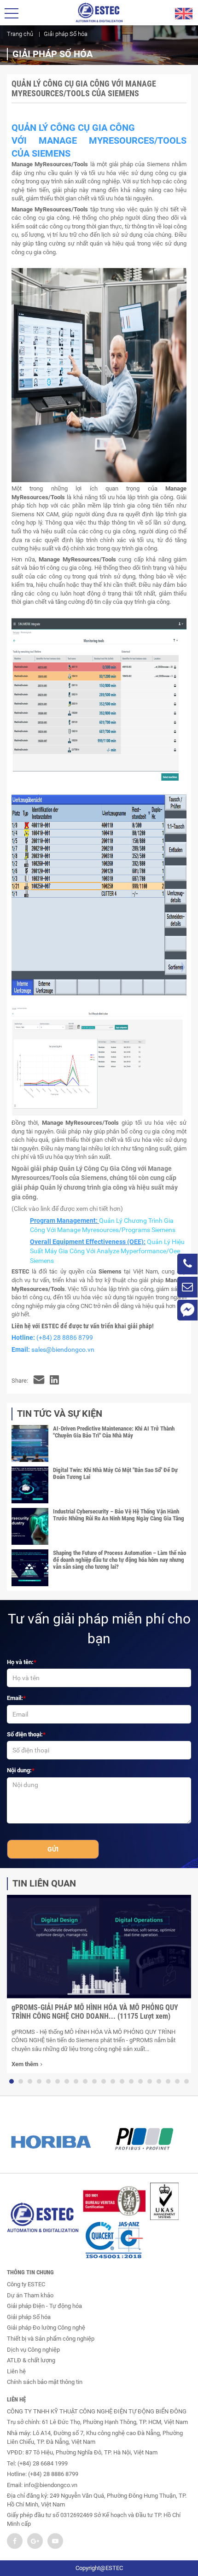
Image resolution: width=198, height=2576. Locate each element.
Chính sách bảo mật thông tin (45, 2382)
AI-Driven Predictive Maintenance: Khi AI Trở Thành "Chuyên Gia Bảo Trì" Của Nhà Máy (114, 1432)
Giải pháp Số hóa (29, 2317)
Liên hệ (16, 2371)
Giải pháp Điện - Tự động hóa (44, 2306)
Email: (15, 1698)
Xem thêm (25, 2064)
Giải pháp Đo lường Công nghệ (46, 2328)
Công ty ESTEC (26, 2284)
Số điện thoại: (25, 1734)
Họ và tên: (20, 1662)
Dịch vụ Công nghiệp (33, 2350)
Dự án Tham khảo (30, 2295)
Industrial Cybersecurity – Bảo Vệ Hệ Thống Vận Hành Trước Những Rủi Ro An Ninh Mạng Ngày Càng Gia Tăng (119, 1515)
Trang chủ (20, 34)
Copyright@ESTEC (99, 2568)
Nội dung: (19, 1770)
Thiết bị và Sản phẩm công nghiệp (51, 2339)
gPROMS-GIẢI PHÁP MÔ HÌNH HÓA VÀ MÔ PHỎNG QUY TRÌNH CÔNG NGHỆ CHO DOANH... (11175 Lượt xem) (95, 2012)
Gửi (53, 1849)
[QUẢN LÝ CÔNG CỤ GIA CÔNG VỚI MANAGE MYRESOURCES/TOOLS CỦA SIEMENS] (39, 1381)
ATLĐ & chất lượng (31, 2360)
